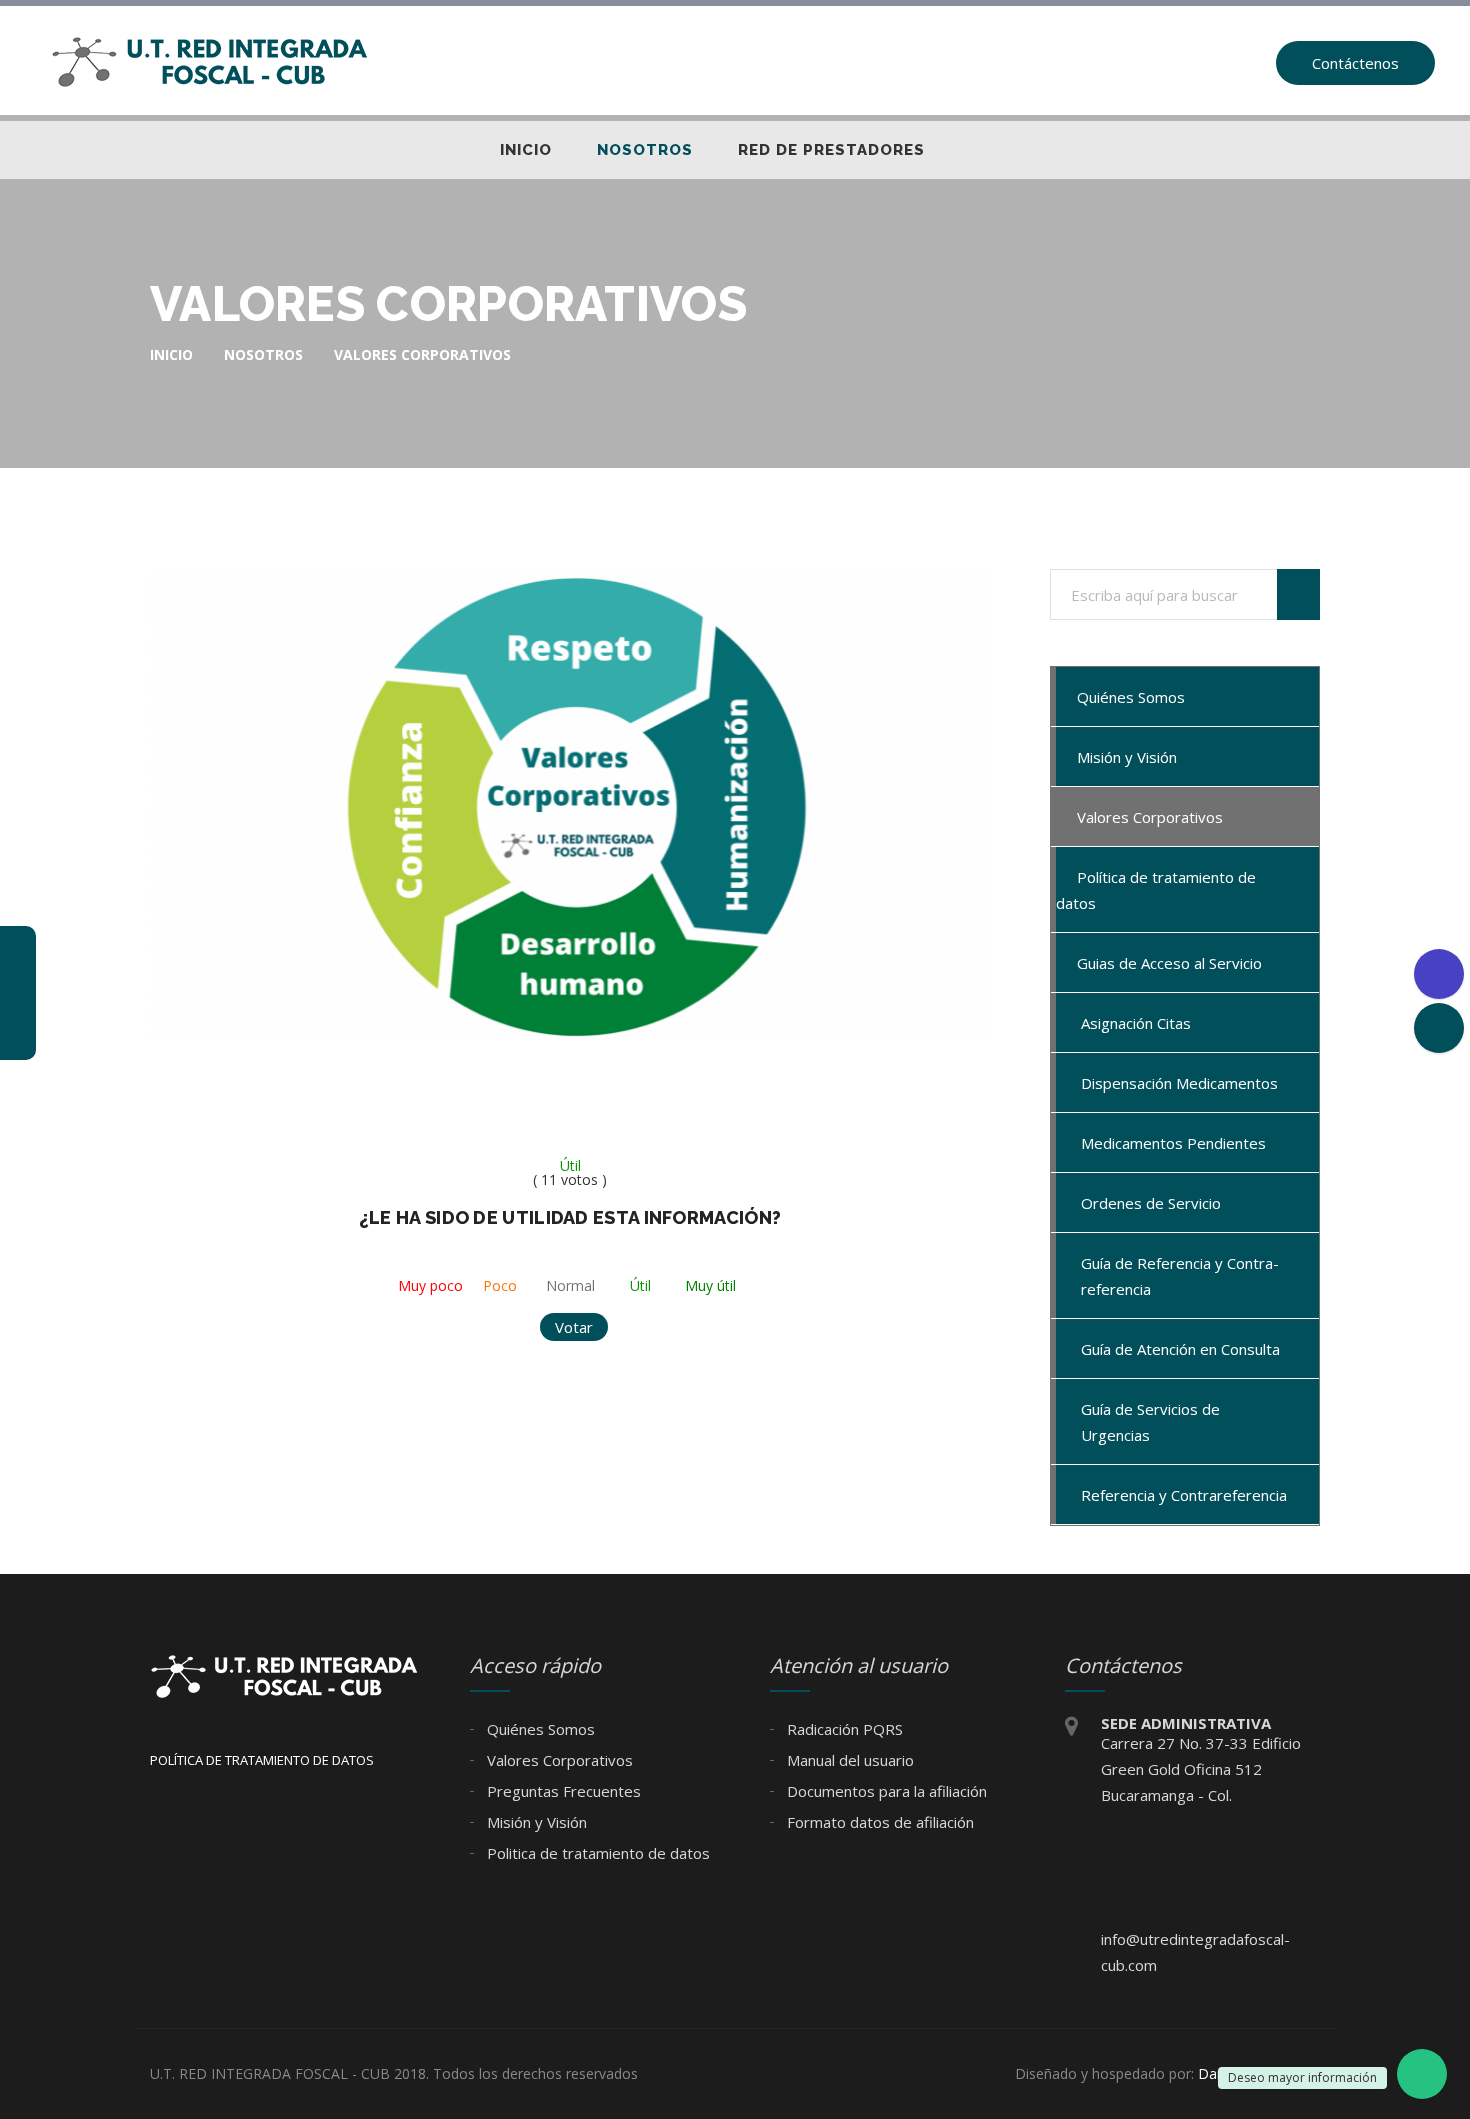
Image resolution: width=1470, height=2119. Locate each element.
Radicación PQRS (843, 1729)
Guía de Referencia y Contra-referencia (1180, 1276)
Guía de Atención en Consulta (1180, 1349)
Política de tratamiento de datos (1156, 890)
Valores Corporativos (1148, 817)
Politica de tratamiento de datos (596, 1853)
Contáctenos (1355, 63)
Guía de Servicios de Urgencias (1150, 1422)
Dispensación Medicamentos (1179, 1083)
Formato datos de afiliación (878, 1822)
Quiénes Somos (1129, 697)
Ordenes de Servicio (1151, 1203)
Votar (574, 1327)
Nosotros (645, 150)
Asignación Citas (1136, 1023)
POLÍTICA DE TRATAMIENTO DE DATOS (262, 1760)
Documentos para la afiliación (885, 1791)
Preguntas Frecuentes (562, 1791)
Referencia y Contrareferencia (1184, 1495)
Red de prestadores (831, 150)
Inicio (526, 150)
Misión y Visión (1125, 757)
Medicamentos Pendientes (1173, 1143)
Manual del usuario (848, 1760)
